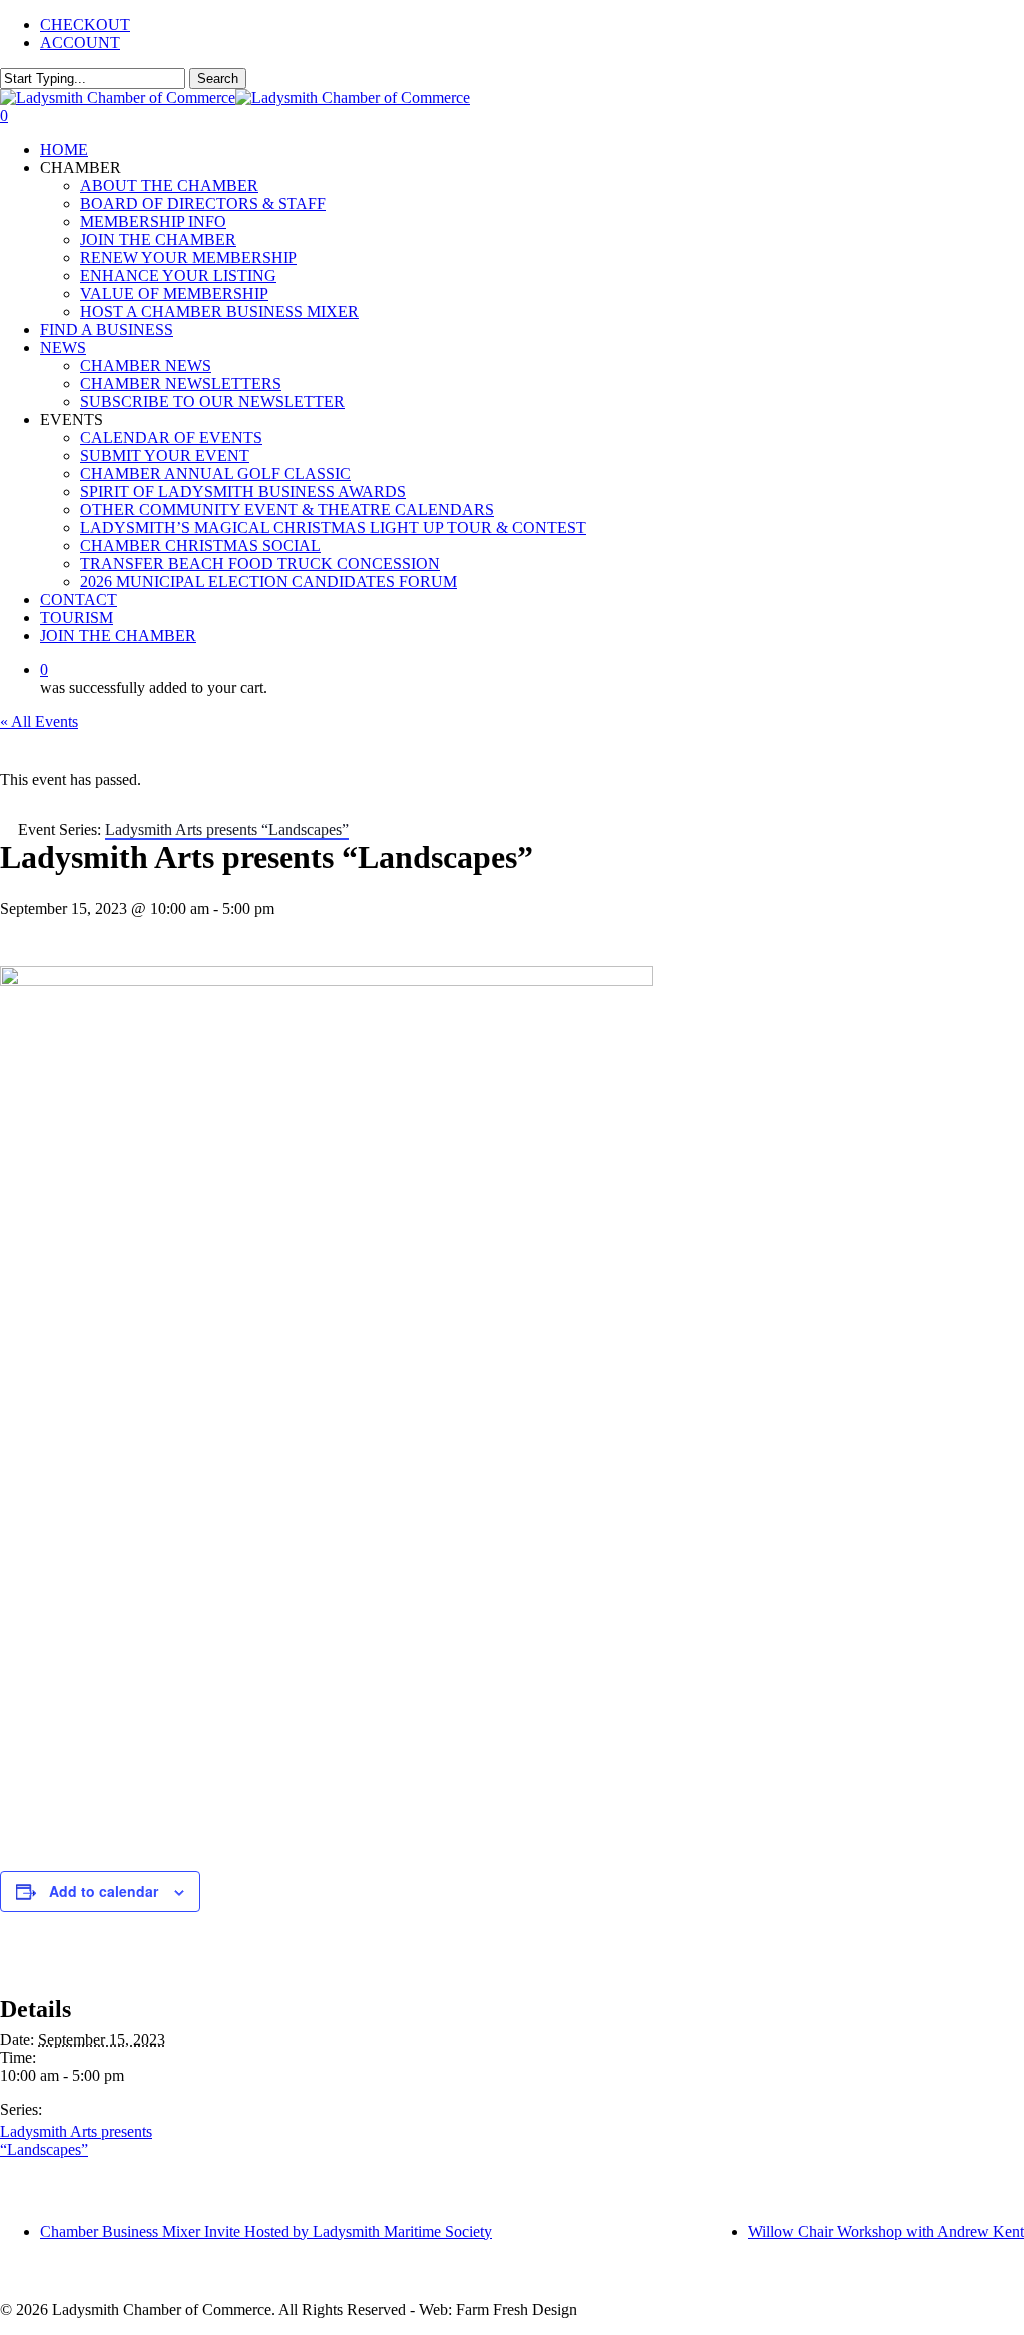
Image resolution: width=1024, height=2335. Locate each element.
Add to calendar (103, 1891)
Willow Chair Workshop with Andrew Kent (886, 2231)
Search (217, 78)
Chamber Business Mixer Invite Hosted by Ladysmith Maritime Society (266, 2231)
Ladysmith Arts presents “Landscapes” (76, 2140)
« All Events (39, 721)
